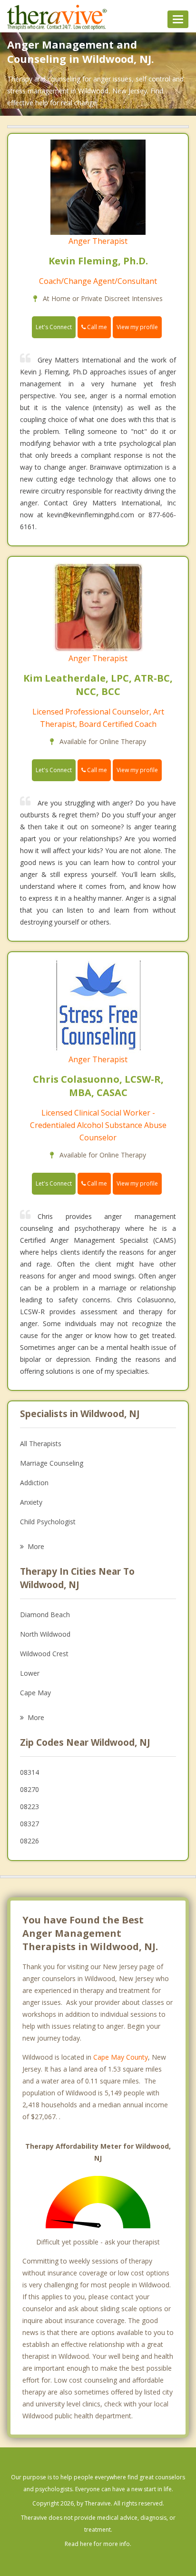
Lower (30, 1673)
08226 (29, 1841)
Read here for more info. (98, 2544)
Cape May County (121, 2057)
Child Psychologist (48, 1522)
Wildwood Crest (44, 1654)
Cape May (35, 1693)
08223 (29, 1806)
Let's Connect (54, 327)
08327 (29, 1824)
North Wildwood (45, 1634)
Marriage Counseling (52, 1463)
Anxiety (31, 1502)
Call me (96, 327)
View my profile (137, 327)
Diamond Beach (45, 1615)
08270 (29, 1789)
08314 (29, 1772)
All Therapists (41, 1444)
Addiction (34, 1483)
